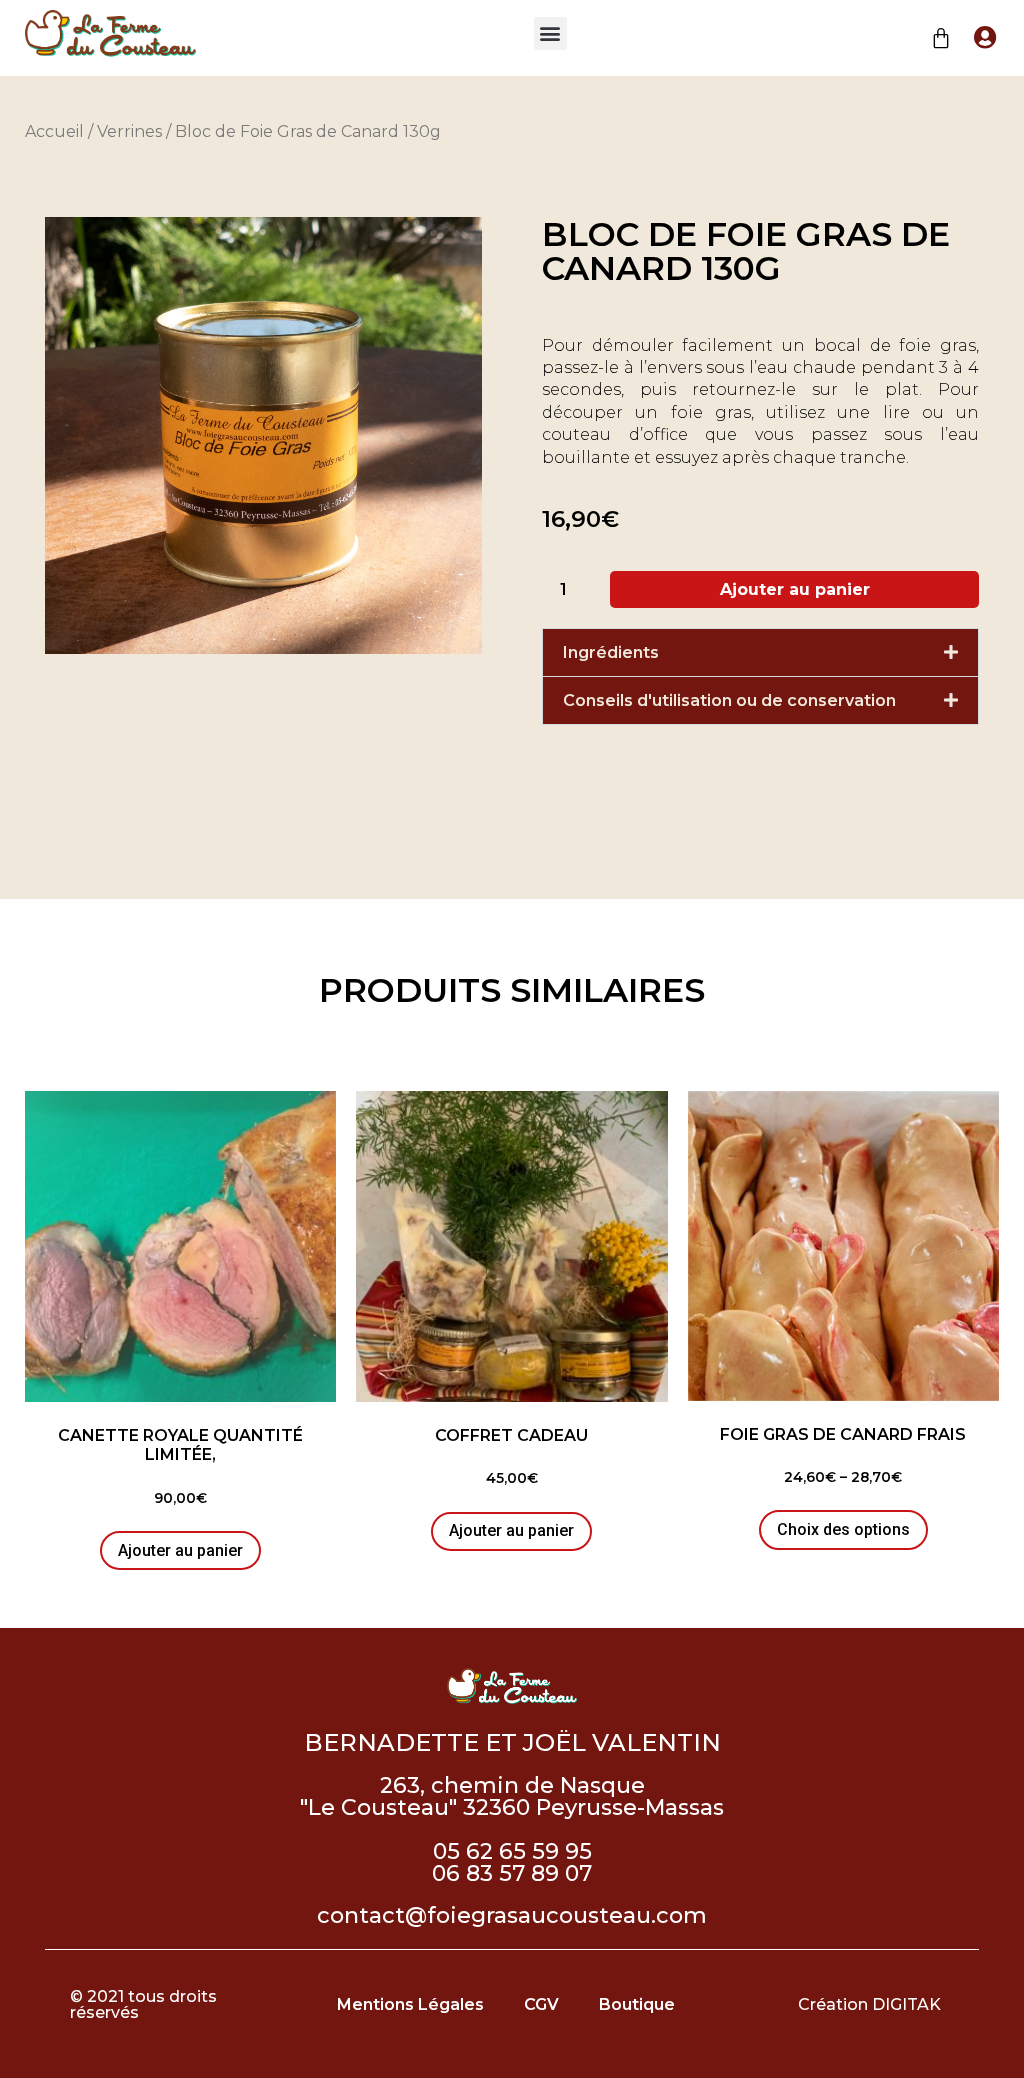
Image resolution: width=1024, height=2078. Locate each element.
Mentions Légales (410, 2004)
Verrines (129, 131)
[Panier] (941, 38)
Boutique (637, 2004)
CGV (541, 2004)
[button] (550, 33)
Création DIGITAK (869, 2004)
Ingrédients (611, 652)
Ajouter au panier (795, 589)
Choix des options (843, 1529)
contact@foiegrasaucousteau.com (512, 1915)
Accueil (54, 131)
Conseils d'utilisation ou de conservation (729, 700)
